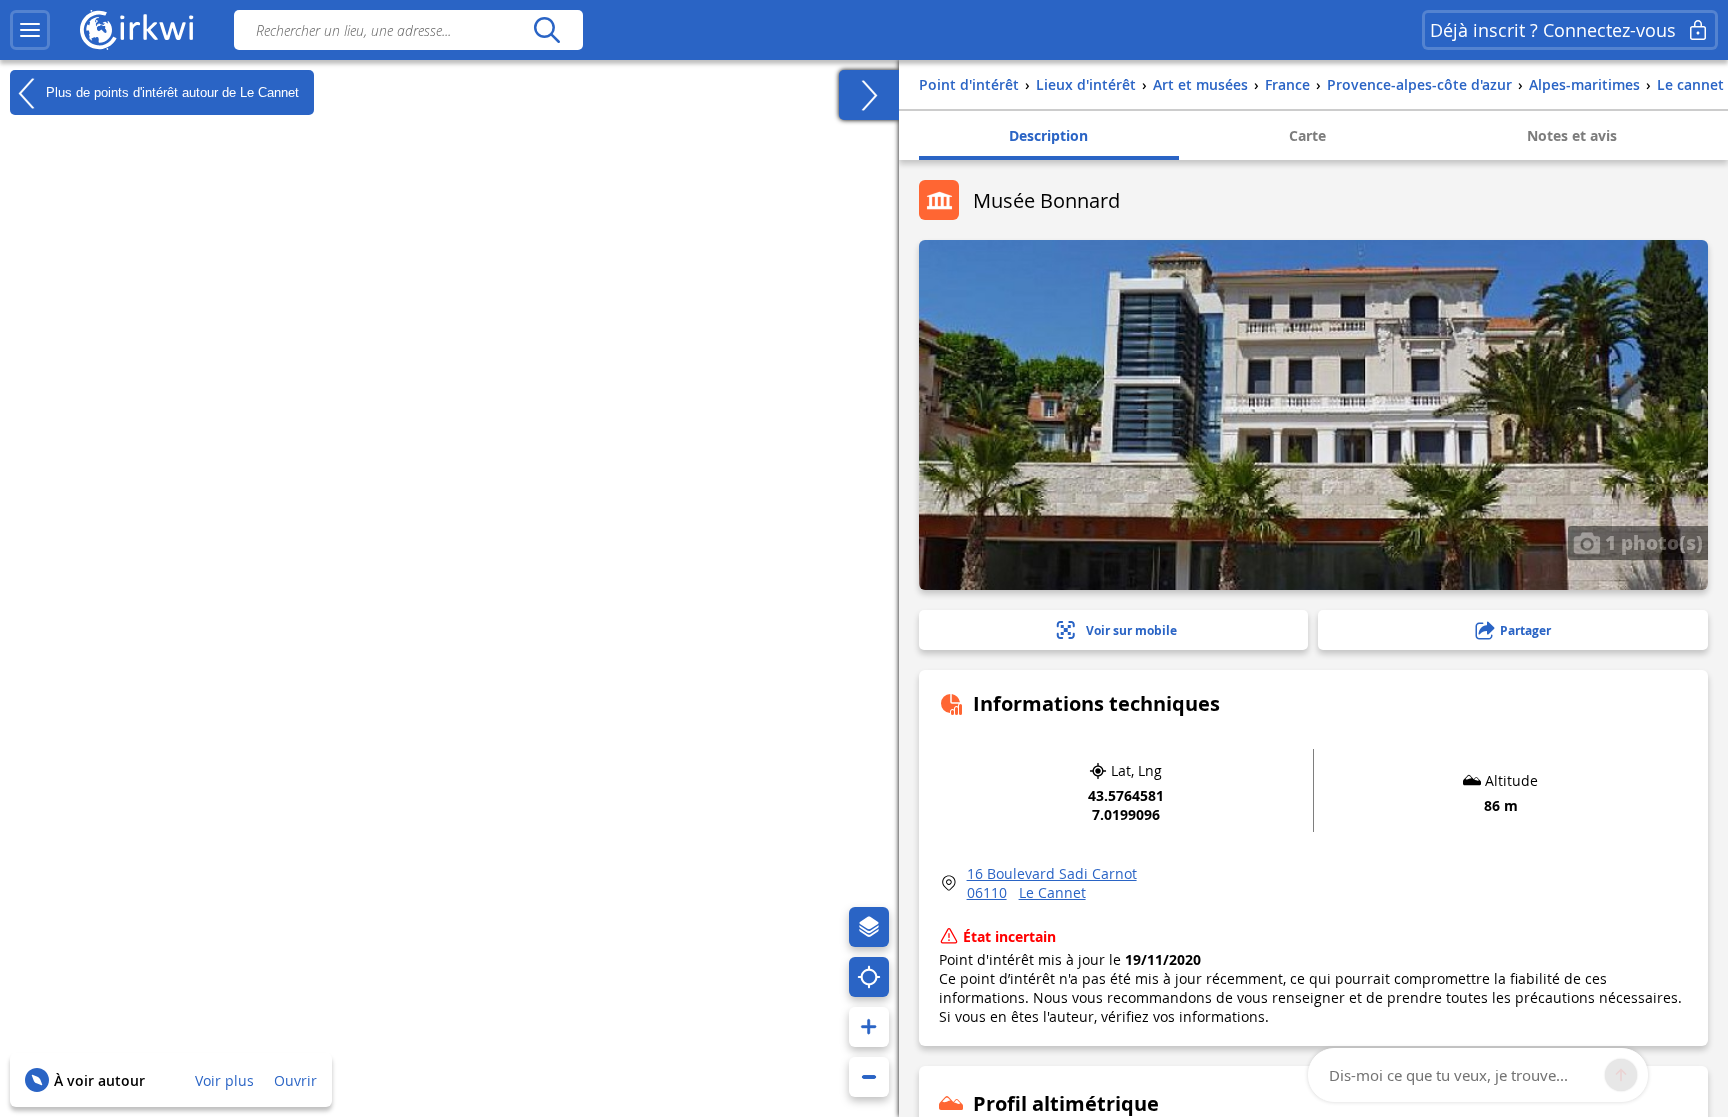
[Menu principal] (30, 30)
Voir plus (224, 1080)
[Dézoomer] (869, 1077)
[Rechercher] (546, 30)
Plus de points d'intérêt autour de (170, 91)
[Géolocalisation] (869, 977)
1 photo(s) (1651, 542)
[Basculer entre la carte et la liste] (869, 95)
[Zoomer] (869, 1027)
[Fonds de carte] (869, 927)
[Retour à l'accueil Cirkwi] (137, 30)
